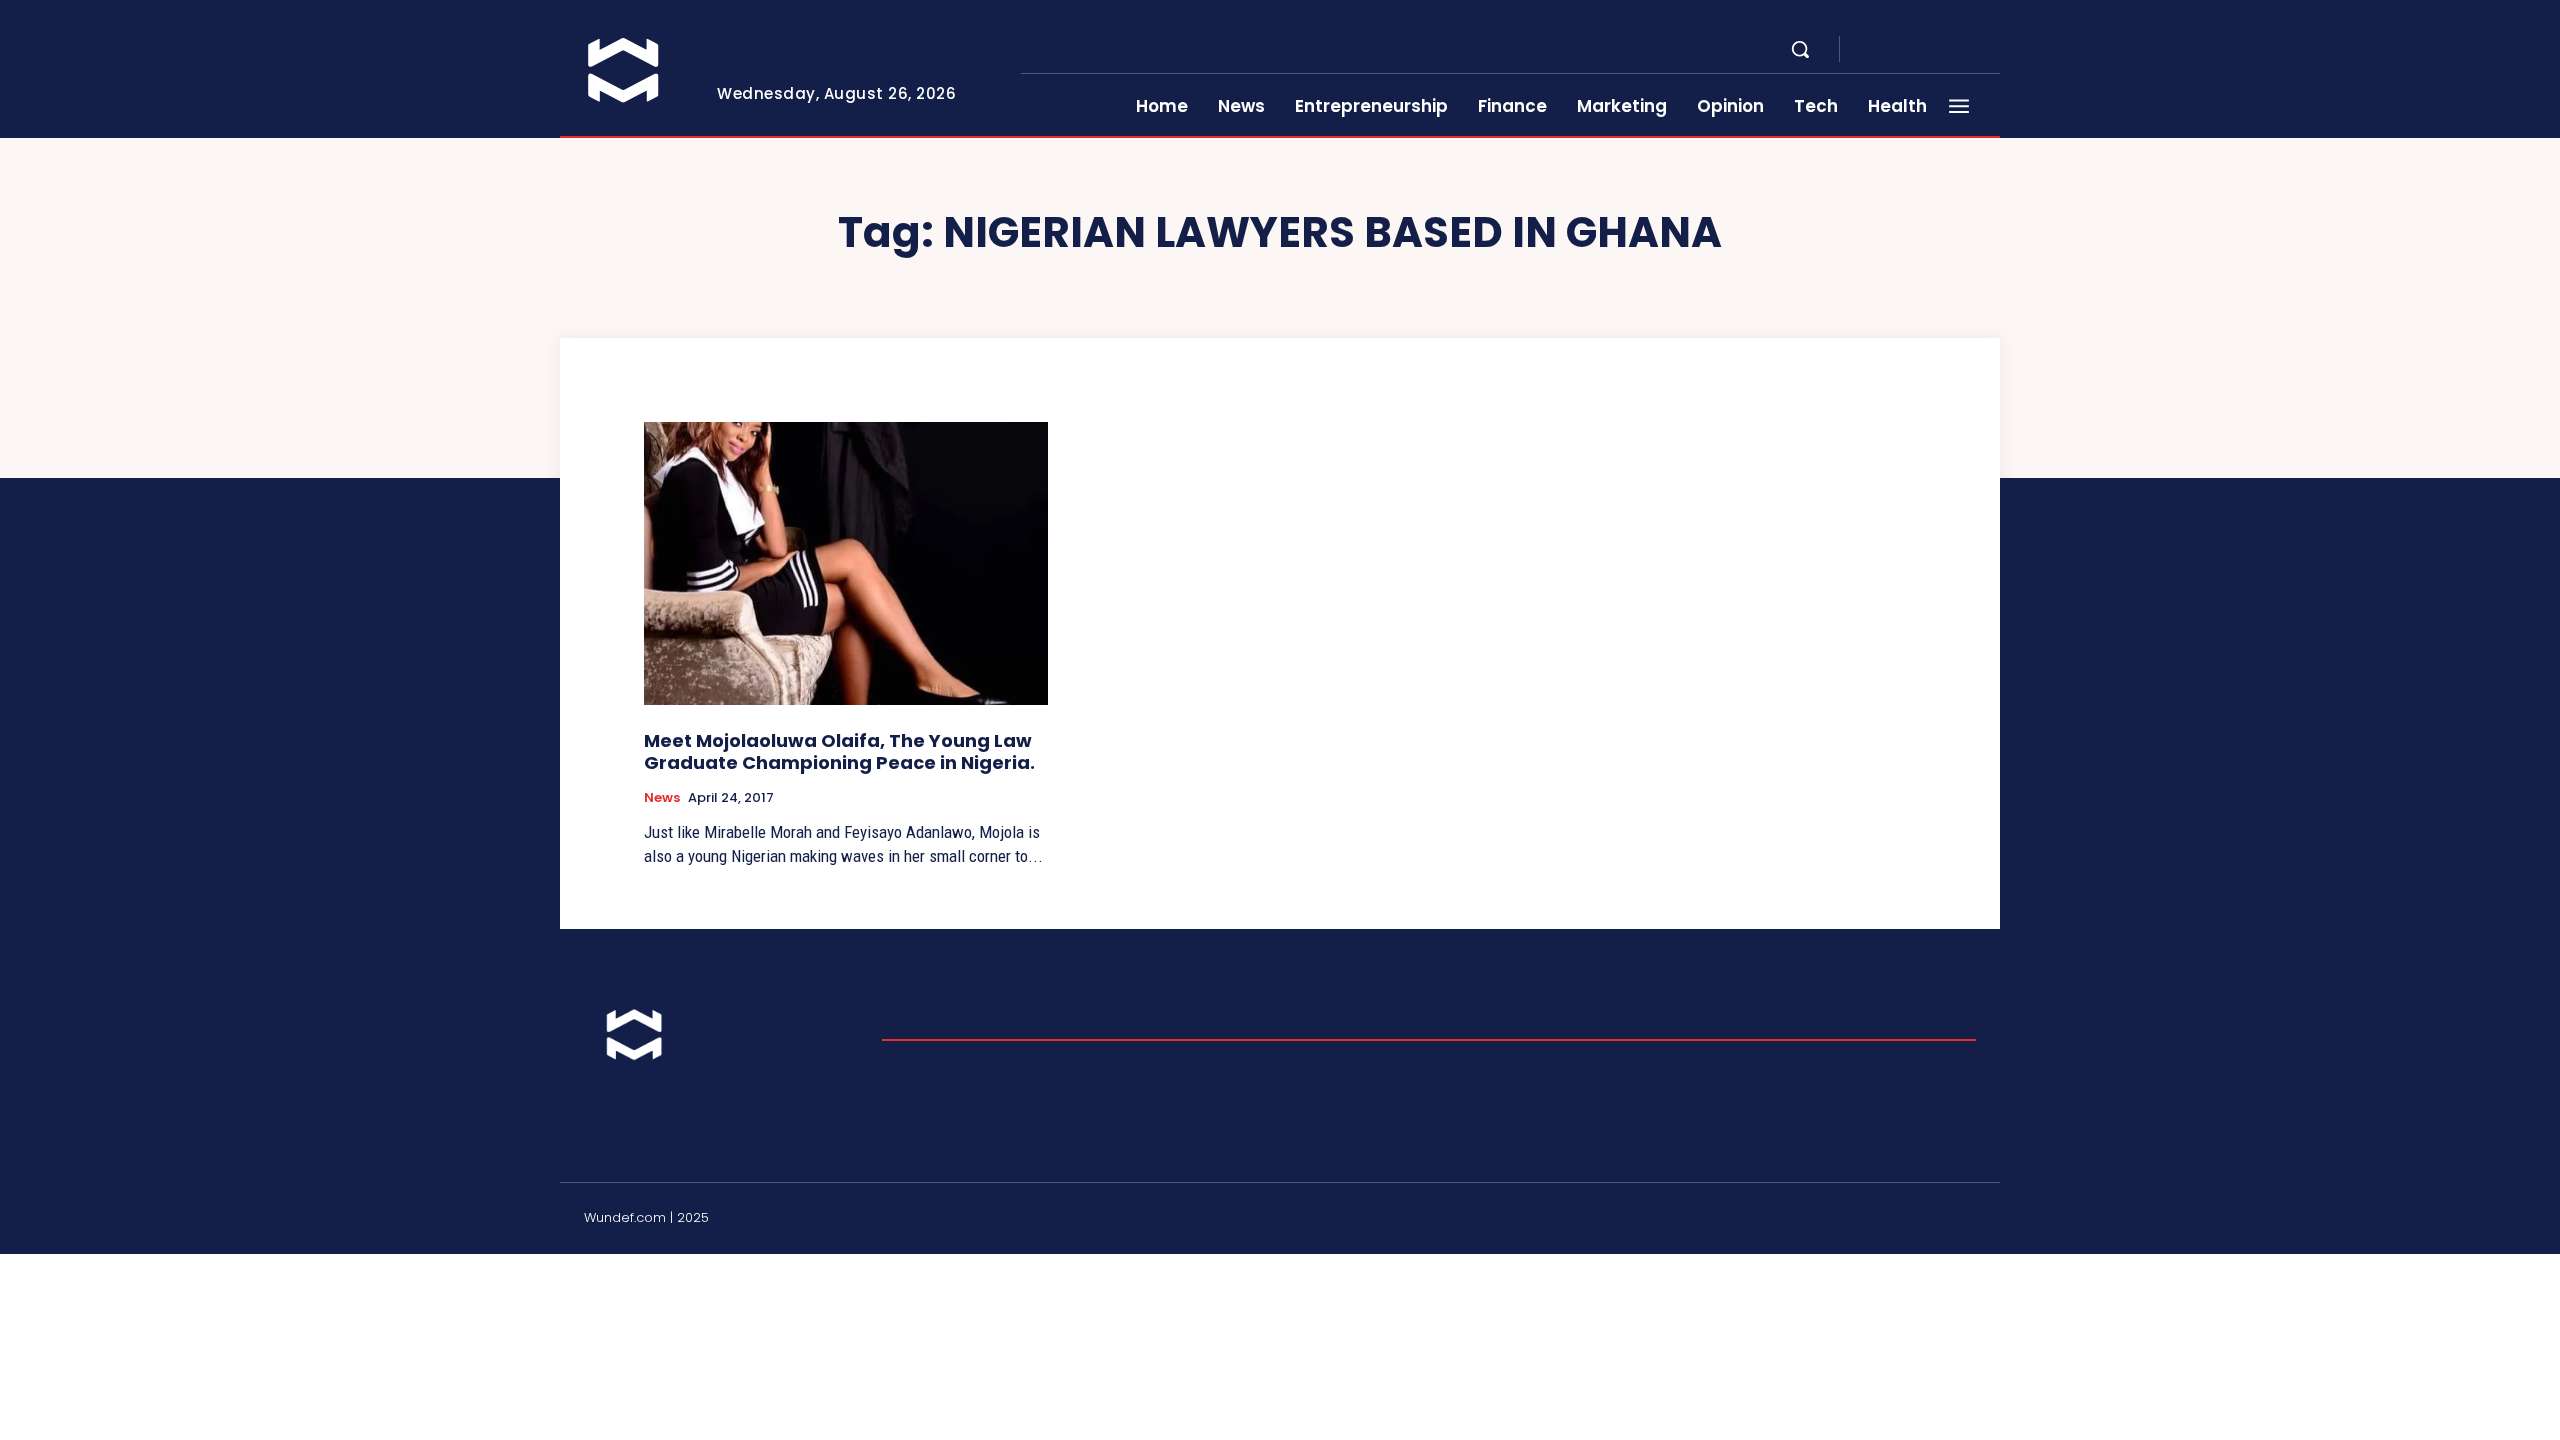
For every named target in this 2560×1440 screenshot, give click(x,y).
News (662, 798)
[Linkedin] (1920, 50)
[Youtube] (1992, 50)
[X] (1968, 50)
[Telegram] (1944, 50)
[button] (1800, 49)
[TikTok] (1920, 1221)
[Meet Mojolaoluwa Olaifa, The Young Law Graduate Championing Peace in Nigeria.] (846, 563)
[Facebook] (1872, 50)
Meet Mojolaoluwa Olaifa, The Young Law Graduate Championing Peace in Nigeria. (839, 751)
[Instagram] (1896, 50)
